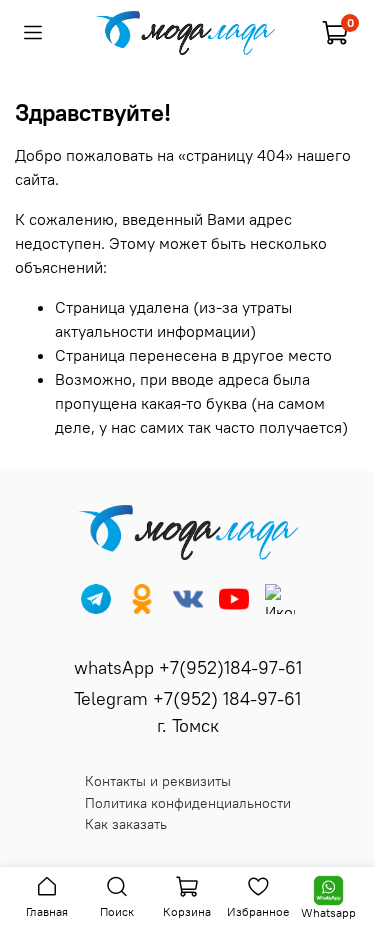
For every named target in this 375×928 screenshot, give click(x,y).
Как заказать (126, 824)
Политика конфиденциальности (188, 803)
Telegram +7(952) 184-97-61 (187, 698)
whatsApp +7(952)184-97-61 (188, 667)
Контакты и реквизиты (158, 781)
